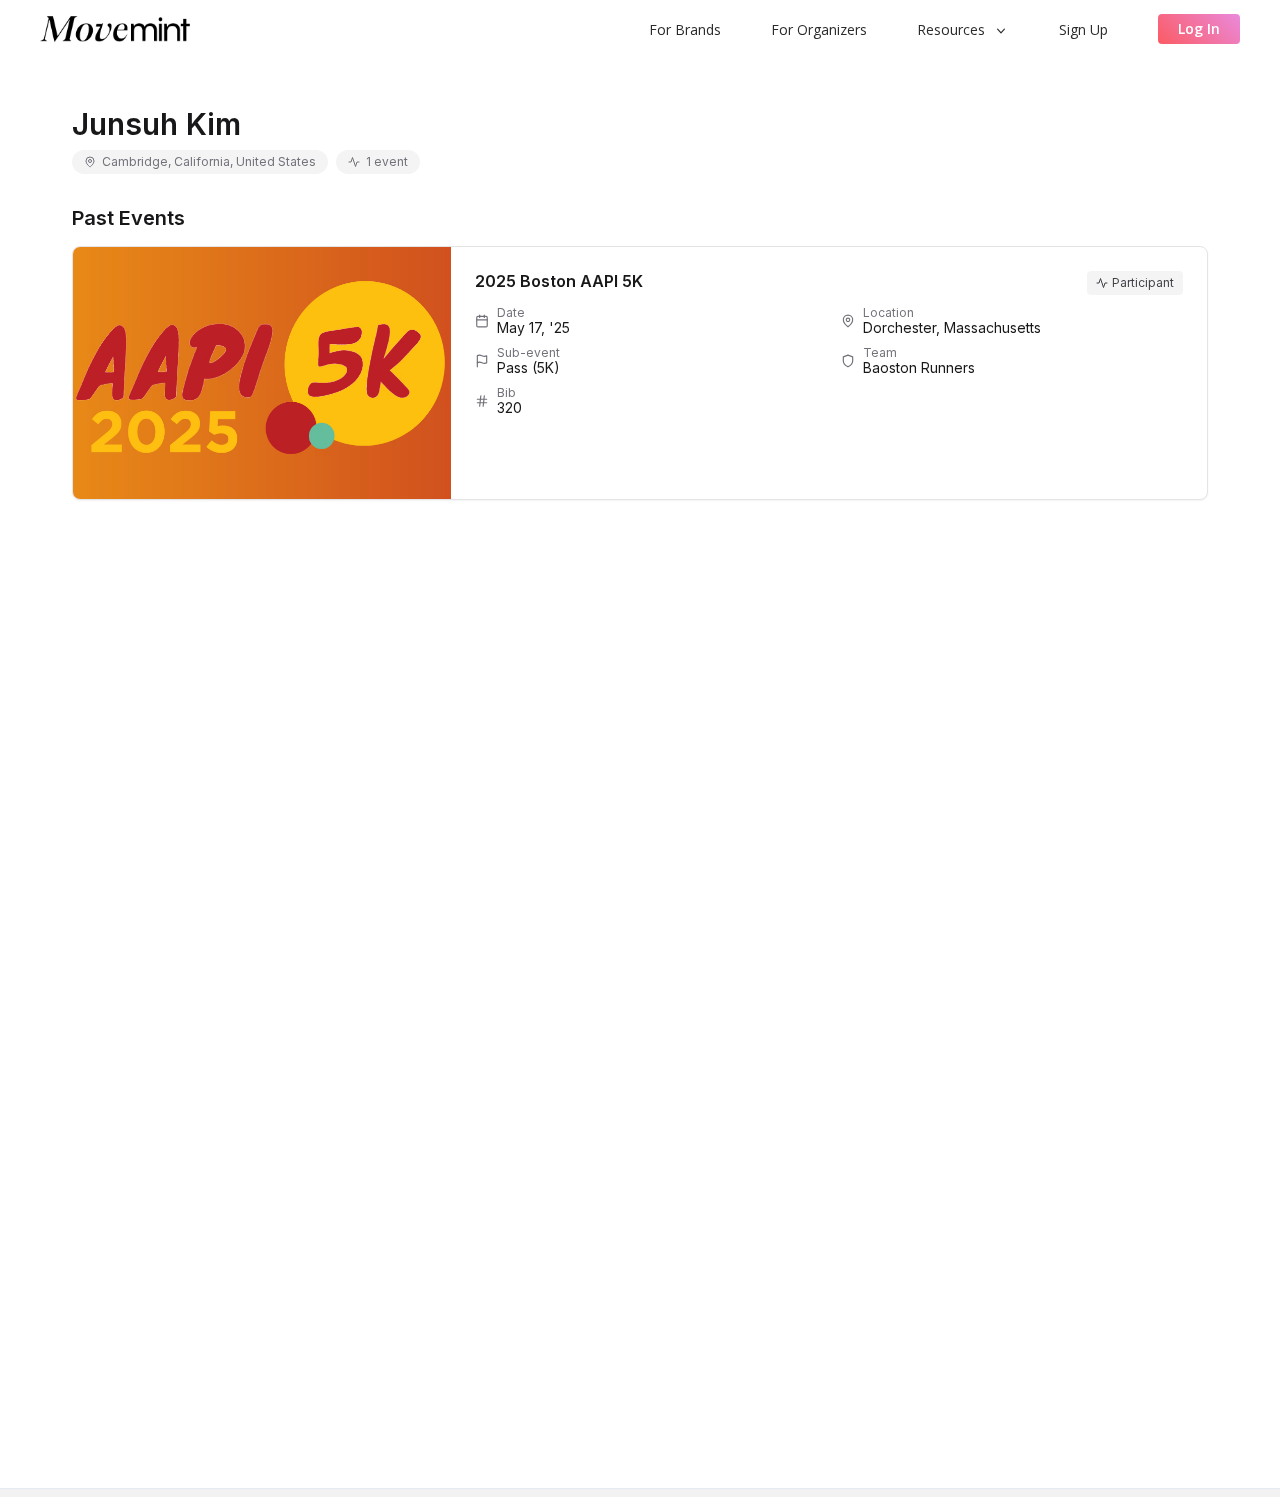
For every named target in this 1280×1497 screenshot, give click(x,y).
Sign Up (1083, 29)
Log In (1199, 28)
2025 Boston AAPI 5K (559, 281)
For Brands (685, 29)
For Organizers (819, 29)
